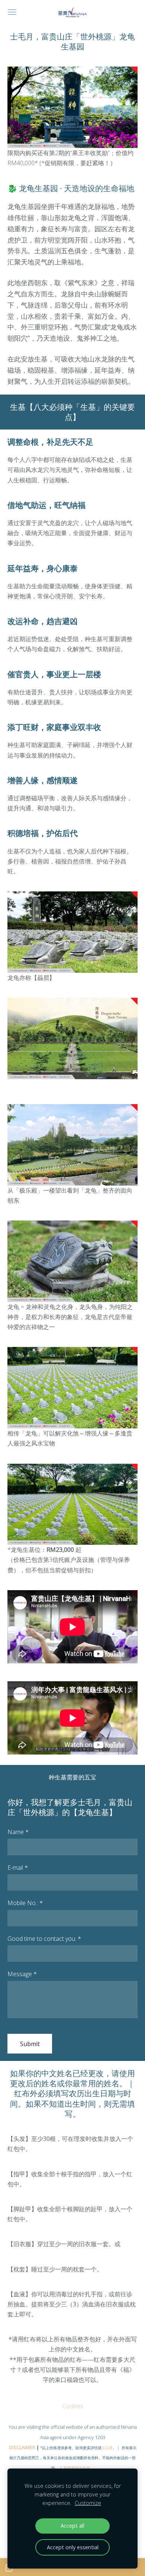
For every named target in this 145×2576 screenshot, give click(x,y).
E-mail (18, 1868)
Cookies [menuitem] (73, 2406)
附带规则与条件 (77, 2468)
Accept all (72, 2526)
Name (18, 1832)
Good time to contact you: (44, 1939)
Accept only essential (73, 2547)
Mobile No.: (25, 1903)
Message (22, 1974)
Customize (88, 2503)
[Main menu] (12, 12)
